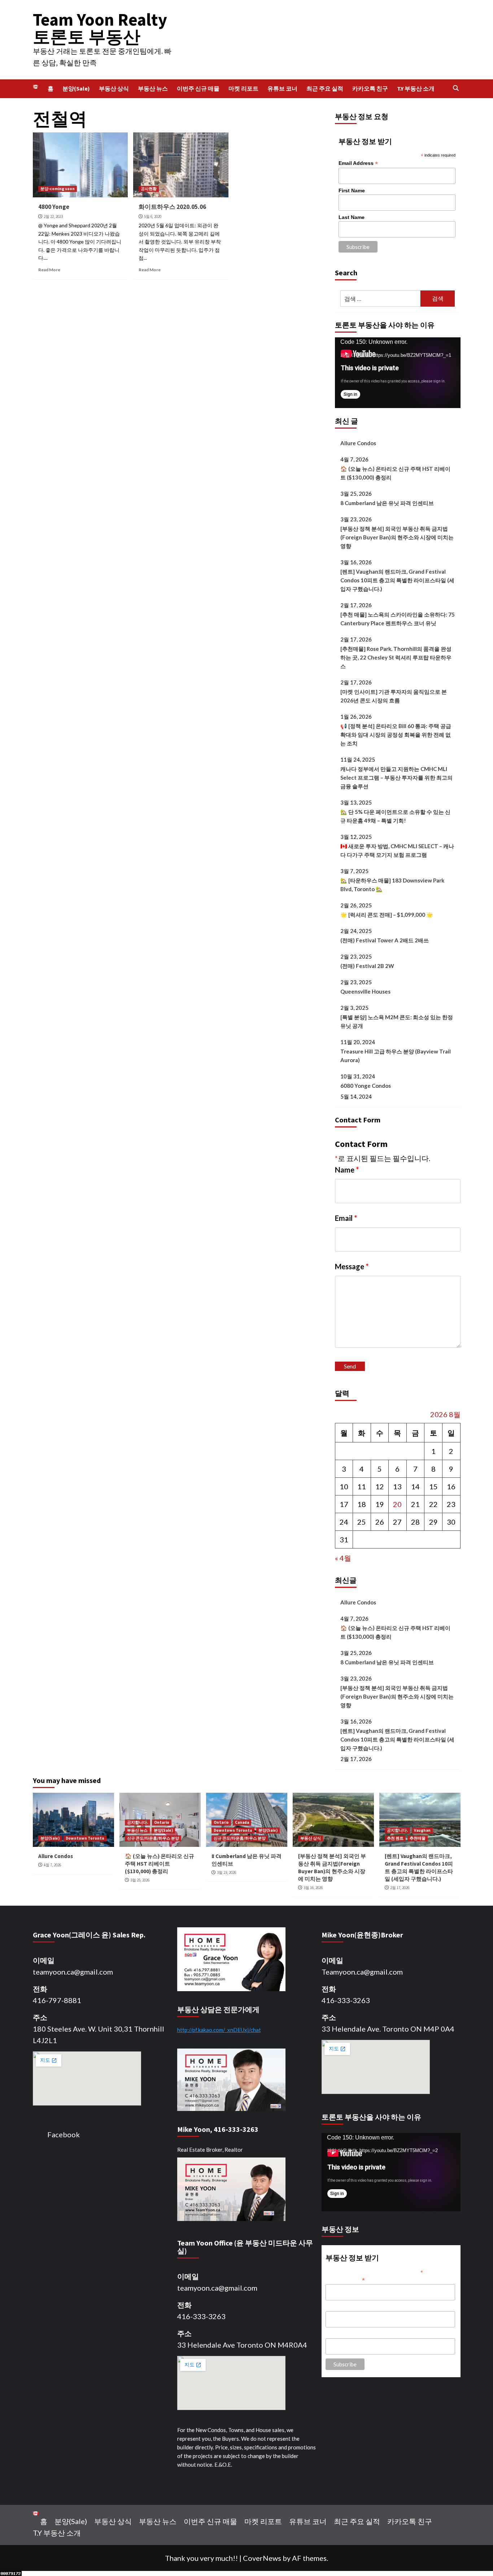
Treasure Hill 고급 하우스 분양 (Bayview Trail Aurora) (396, 1056)
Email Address (358, 163)
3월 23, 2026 (226, 1872)
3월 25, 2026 (140, 1880)
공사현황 (149, 189)
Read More (49, 270)
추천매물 (418, 1838)
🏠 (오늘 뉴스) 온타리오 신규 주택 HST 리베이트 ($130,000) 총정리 (395, 473)
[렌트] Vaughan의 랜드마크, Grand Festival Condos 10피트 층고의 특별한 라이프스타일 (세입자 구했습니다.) (397, 580)
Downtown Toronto (85, 1838)
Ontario (162, 1822)
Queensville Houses (365, 991)
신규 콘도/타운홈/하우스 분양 (153, 1838)
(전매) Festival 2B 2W (367, 966)
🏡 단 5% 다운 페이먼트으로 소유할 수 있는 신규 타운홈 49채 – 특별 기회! (395, 816)
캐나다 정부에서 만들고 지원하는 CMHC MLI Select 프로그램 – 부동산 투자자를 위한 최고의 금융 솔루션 (396, 777)
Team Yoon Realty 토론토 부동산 (100, 28)
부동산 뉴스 (153, 88)
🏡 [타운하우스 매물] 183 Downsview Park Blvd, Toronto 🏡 (392, 885)
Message (352, 1266)
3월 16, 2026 (313, 1888)
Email (346, 1218)
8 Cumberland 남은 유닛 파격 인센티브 (387, 503)
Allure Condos (358, 443)
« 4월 (343, 1558)
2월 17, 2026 (400, 1888)
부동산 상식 (114, 88)
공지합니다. (138, 1822)
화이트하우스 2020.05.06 (172, 207)
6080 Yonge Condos (366, 1086)
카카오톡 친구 (370, 88)
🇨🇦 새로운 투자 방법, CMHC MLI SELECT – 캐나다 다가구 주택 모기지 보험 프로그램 (397, 850)
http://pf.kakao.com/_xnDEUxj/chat (219, 2030)
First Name (352, 190)
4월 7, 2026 (52, 1865)
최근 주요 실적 (325, 88)
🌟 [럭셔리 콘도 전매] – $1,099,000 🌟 (387, 915)
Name (347, 1170)
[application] (398, 373)
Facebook (64, 2134)
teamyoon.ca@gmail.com (73, 1972)
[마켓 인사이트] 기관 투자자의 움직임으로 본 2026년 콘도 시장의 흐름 (394, 696)
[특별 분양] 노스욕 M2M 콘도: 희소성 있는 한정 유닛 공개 (397, 1021)
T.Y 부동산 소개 (416, 88)
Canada (242, 1822)
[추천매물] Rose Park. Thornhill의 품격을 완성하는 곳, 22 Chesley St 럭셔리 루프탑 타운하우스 (396, 657)
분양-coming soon (58, 189)
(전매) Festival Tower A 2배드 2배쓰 (385, 940)
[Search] (456, 89)
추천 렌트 (395, 1838)
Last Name (352, 217)
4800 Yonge (54, 207)
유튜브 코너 (282, 88)
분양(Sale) (76, 88)
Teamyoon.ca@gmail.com (362, 1972)
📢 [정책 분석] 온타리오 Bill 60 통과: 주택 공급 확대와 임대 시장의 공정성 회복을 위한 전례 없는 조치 (396, 735)
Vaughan (422, 1830)
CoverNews (262, 2558)
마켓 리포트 (243, 88)
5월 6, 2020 (153, 216)
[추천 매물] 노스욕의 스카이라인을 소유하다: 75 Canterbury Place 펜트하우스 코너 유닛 (398, 619)
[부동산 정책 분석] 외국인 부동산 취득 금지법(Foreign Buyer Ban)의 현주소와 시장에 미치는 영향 (397, 537)
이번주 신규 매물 (198, 88)
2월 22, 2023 (53, 216)
